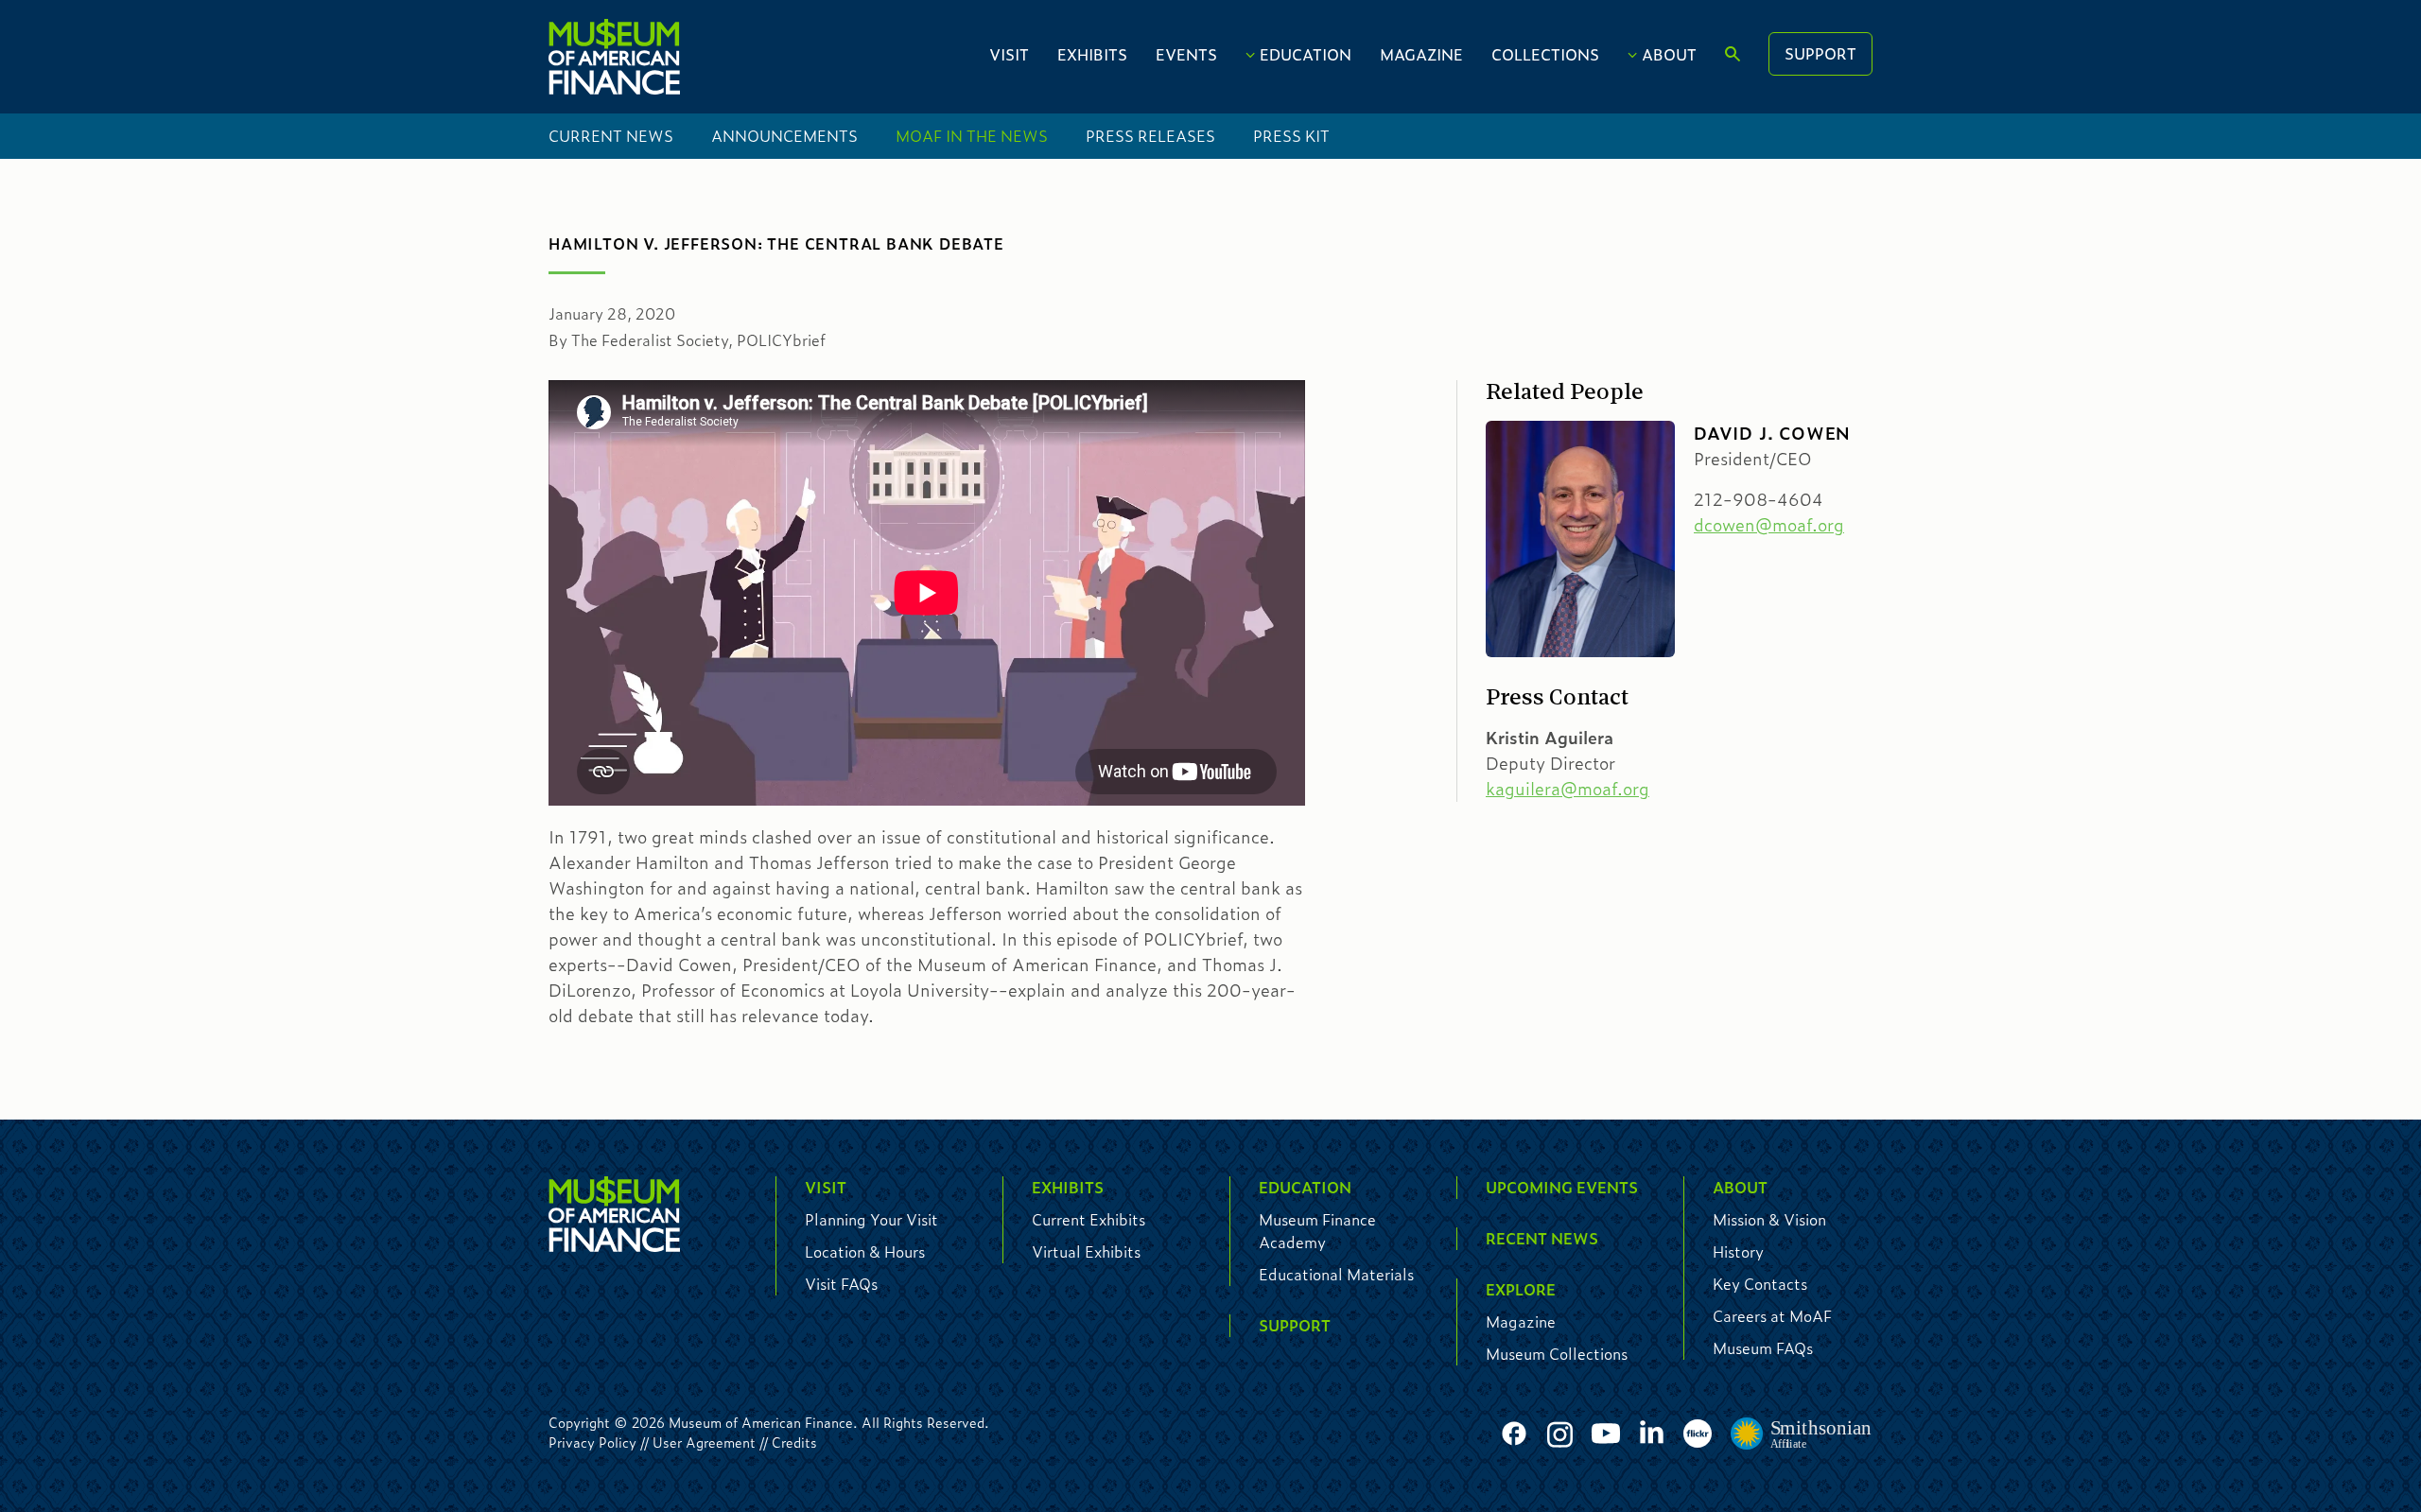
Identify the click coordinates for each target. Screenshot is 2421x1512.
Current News (611, 136)
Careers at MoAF (1772, 1316)
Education (1306, 54)
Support (1820, 53)
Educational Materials (1336, 1274)
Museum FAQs (1763, 1348)
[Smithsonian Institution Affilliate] (1802, 1434)
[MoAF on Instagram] (1560, 1434)
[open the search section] (1733, 55)
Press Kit (1291, 136)
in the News (972, 136)
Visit (1009, 54)
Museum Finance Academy (1317, 1231)
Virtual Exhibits (1086, 1251)
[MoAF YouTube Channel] (1606, 1434)
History (1738, 1251)
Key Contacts (1760, 1284)
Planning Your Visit (871, 1219)
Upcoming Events (1562, 1187)
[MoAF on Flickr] (1698, 1434)
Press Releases (1150, 136)
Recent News (1542, 1238)
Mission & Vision (1769, 1219)
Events (1186, 54)
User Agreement (704, 1442)
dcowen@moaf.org (1769, 525)
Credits (794, 1442)
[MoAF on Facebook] (1514, 1434)
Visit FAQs (841, 1284)
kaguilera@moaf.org (1568, 789)
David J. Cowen (1772, 433)
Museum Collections (1557, 1354)
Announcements (784, 136)
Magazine (1421, 54)
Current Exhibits (1089, 1219)
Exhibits (1092, 54)
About (1669, 54)
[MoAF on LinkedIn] (1652, 1431)
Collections (1545, 54)
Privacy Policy (592, 1442)
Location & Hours (865, 1251)
